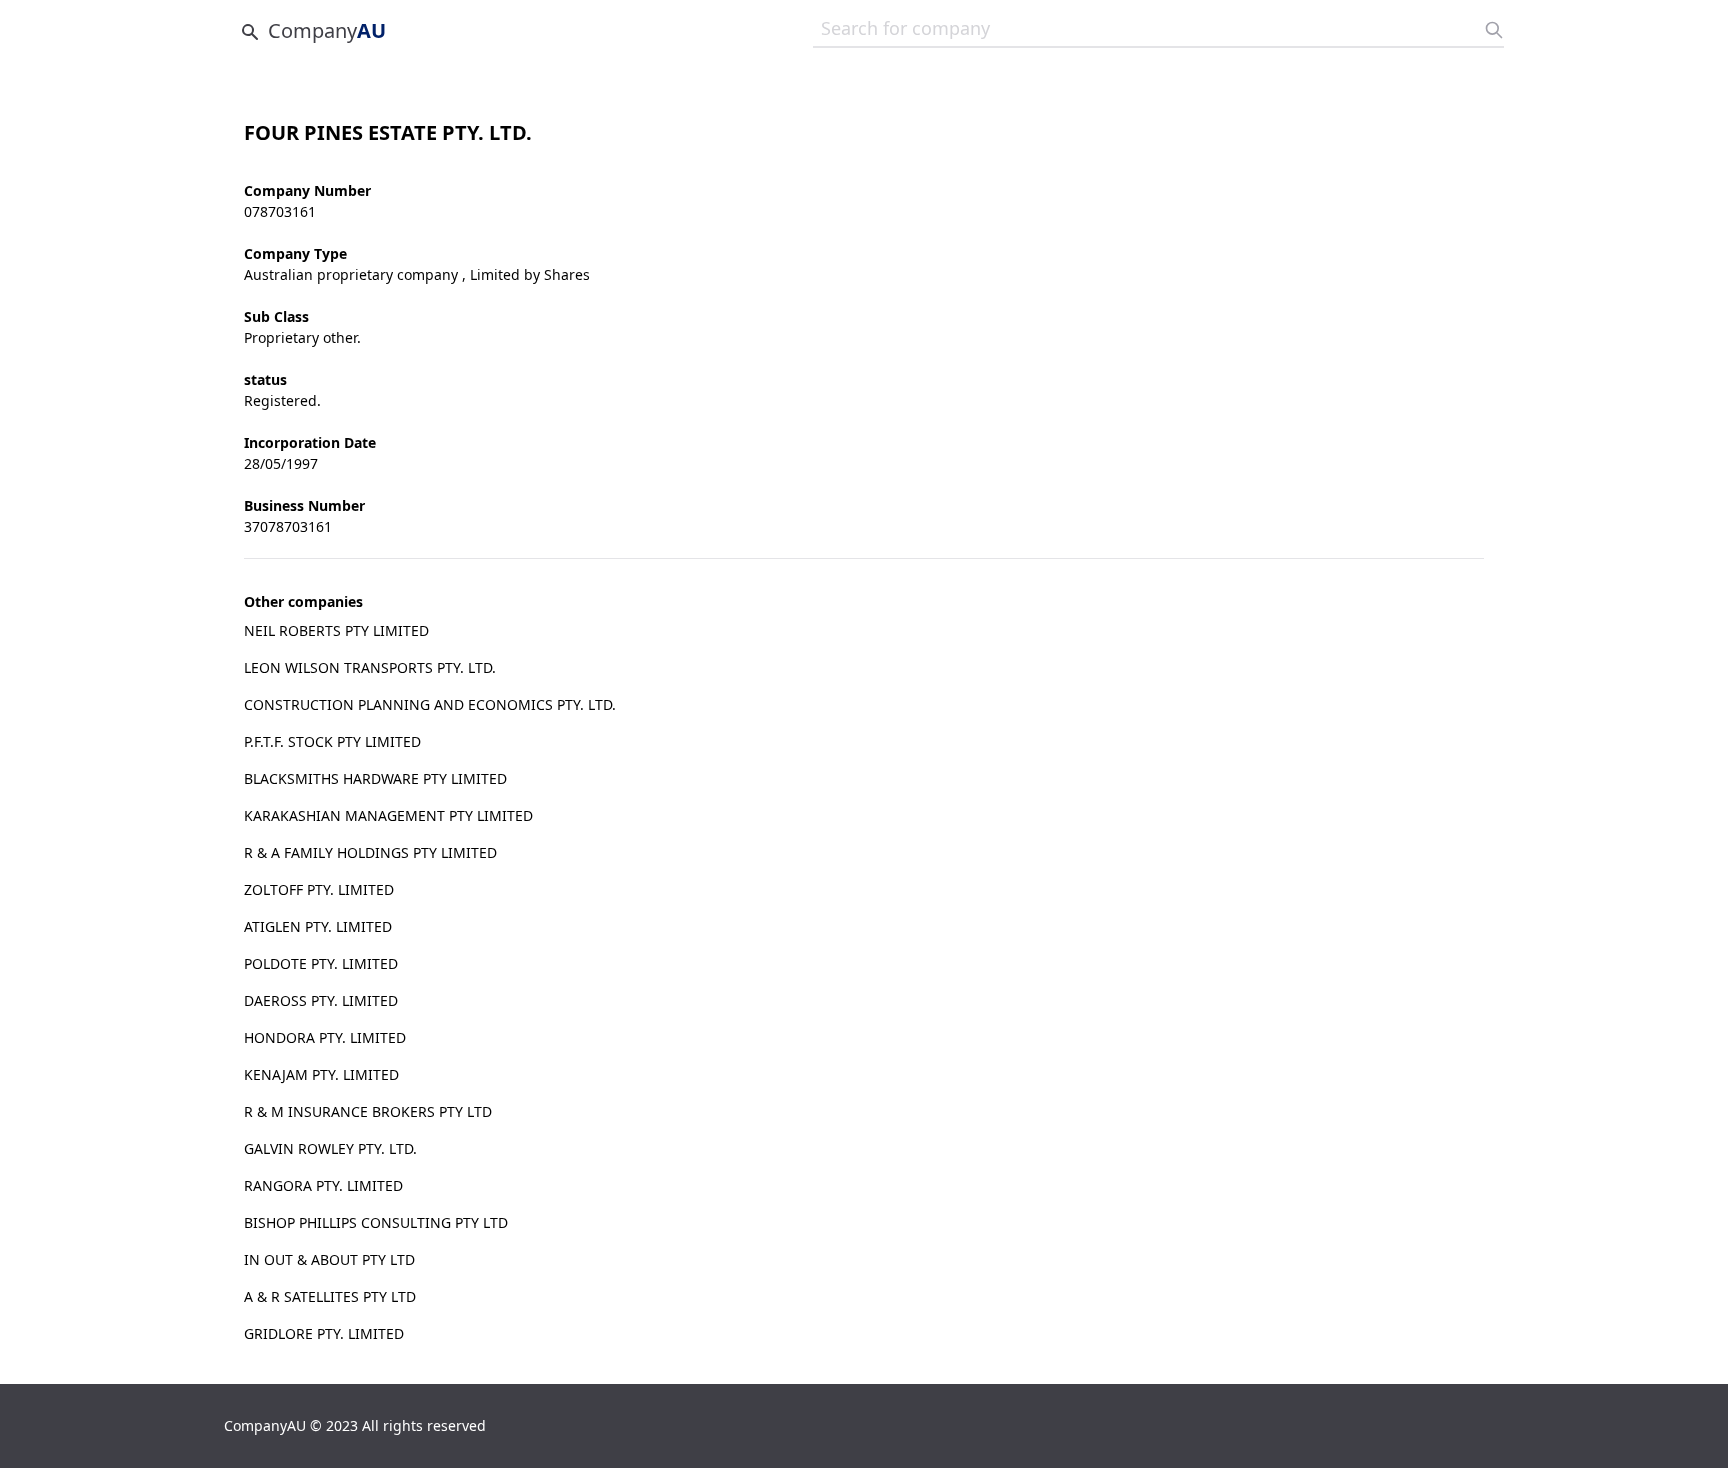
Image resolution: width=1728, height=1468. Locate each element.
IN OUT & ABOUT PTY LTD (329, 1259)
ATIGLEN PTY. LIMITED (318, 926)
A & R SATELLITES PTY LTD (330, 1296)
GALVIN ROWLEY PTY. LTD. (330, 1148)
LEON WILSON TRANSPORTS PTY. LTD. (370, 667)
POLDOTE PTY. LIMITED (321, 963)
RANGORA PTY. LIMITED (323, 1185)
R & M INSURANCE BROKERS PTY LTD (368, 1111)
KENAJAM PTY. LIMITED (321, 1074)
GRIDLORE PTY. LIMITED (324, 1333)
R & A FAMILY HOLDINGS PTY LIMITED (370, 852)
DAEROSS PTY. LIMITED (321, 1000)
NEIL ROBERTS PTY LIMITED (336, 630)
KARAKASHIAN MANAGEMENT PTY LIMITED (388, 815)
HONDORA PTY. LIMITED (325, 1037)
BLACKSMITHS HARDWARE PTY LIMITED (375, 778)
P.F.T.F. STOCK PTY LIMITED (332, 741)
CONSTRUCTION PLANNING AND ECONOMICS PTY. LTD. (430, 704)
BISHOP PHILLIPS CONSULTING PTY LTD (376, 1222)
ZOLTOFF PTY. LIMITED (319, 889)
